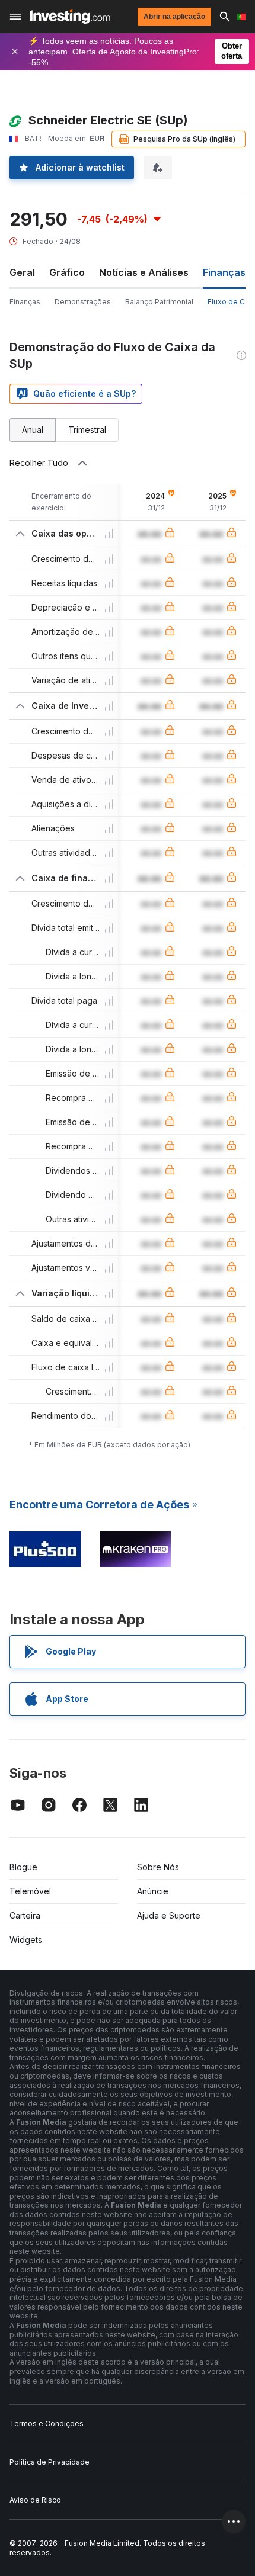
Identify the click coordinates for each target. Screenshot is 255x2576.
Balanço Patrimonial (159, 302)
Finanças (25, 302)
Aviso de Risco (35, 2500)
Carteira (25, 1915)
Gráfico (67, 272)
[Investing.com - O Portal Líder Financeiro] (70, 17)
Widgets (26, 1940)
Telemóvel (30, 1891)
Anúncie (153, 1891)
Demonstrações (83, 302)
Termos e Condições (47, 2424)
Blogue (23, 1867)
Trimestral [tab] (87, 430)
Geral (22, 272)
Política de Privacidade (50, 2462)
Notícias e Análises (144, 272)
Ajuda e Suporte (169, 1915)
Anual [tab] (33, 430)
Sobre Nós (158, 1867)
